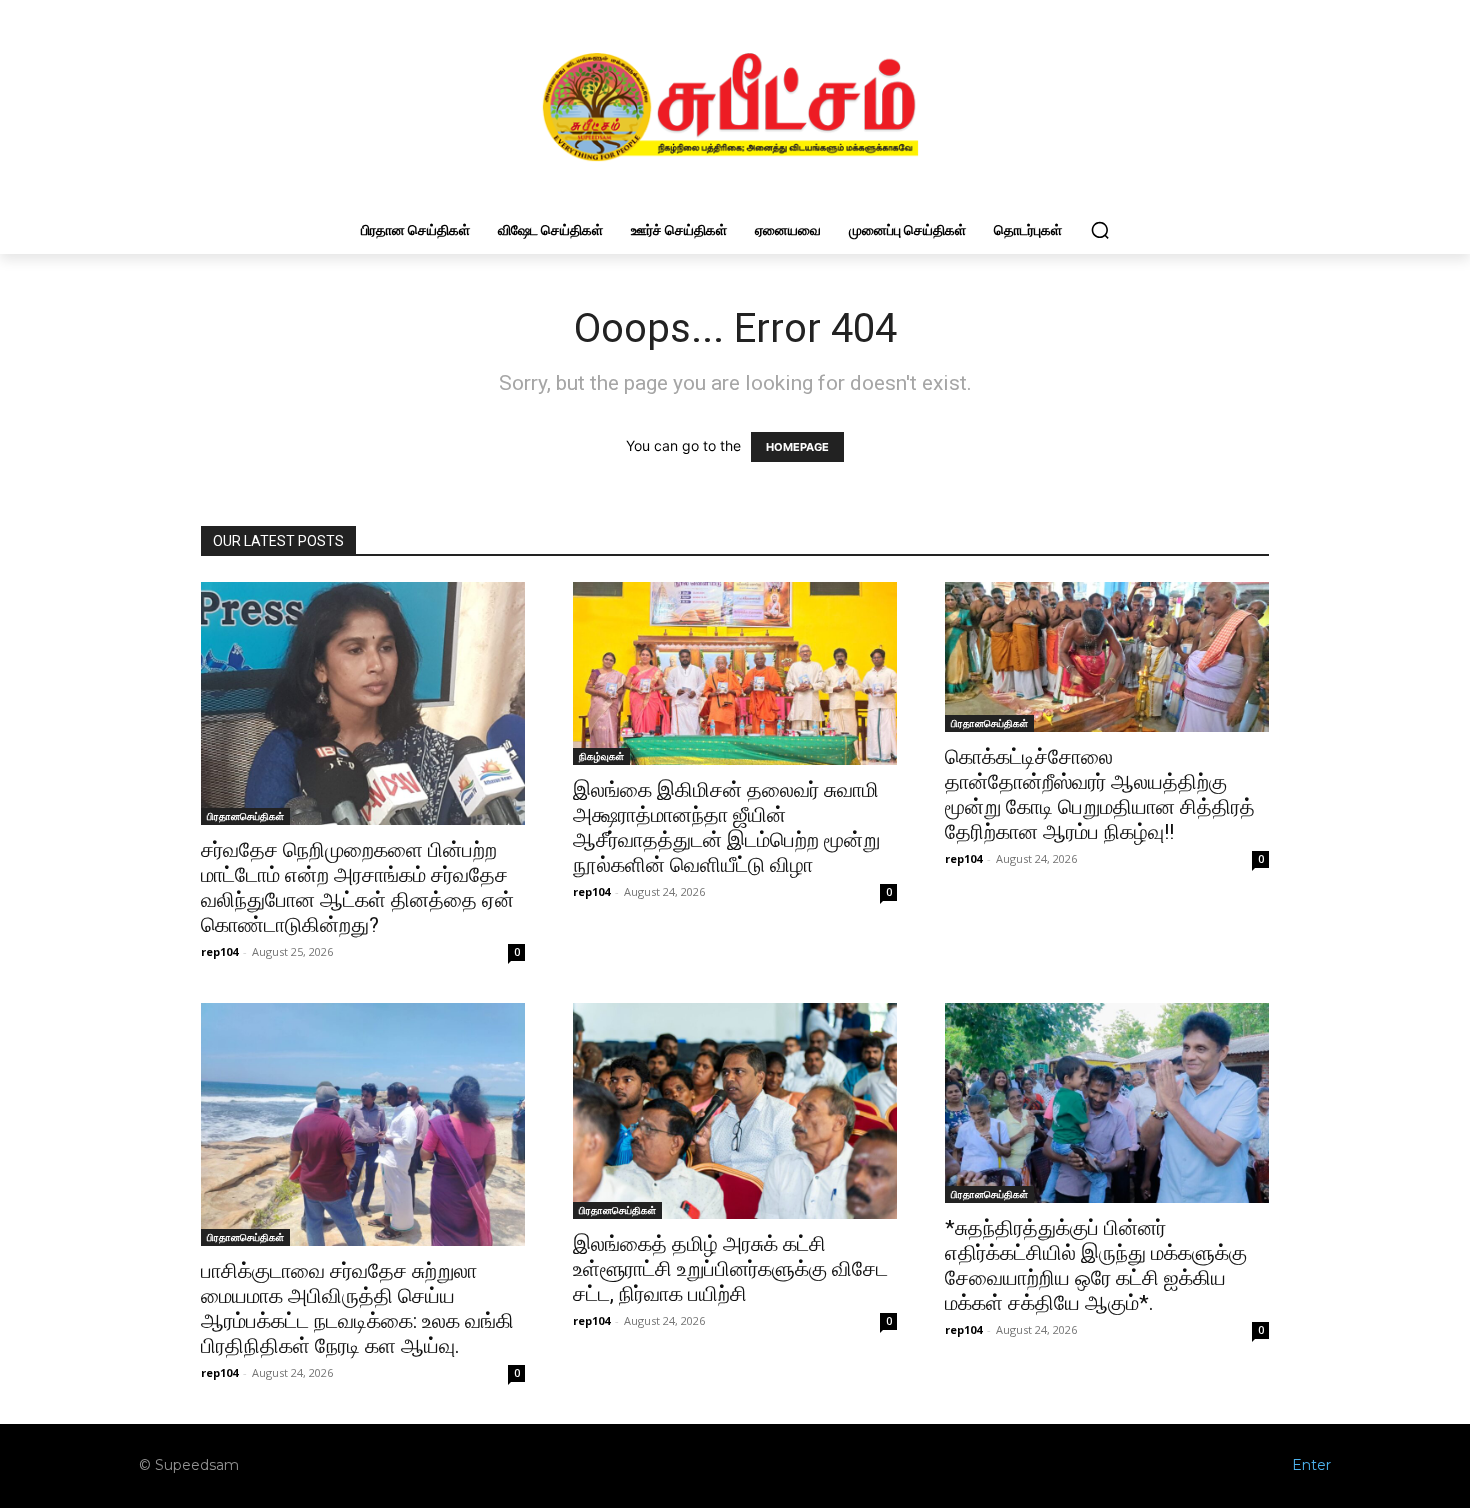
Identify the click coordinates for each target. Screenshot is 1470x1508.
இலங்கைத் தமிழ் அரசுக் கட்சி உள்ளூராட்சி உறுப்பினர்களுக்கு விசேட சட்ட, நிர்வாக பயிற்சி (730, 1269)
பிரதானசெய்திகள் (245, 816)
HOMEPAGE (797, 447)
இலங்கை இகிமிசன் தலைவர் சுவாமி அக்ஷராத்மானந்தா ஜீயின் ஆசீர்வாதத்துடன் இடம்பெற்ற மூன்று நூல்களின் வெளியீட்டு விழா (726, 827)
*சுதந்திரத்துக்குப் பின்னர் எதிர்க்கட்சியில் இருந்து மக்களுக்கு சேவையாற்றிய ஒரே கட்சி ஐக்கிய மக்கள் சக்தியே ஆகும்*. (1096, 1265)
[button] (1100, 230)
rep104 (219, 951)
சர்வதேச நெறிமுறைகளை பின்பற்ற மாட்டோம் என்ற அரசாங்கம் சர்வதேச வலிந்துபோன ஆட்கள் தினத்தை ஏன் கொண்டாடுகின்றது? (357, 887)
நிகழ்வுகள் (601, 756)
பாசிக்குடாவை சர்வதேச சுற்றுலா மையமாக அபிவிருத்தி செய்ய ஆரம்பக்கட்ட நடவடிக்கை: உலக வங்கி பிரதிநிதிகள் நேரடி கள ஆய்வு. (357, 1308)
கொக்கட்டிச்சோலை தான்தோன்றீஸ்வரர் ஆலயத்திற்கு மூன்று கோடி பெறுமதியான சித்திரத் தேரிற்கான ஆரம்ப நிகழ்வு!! (1100, 794)
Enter (1311, 1465)
